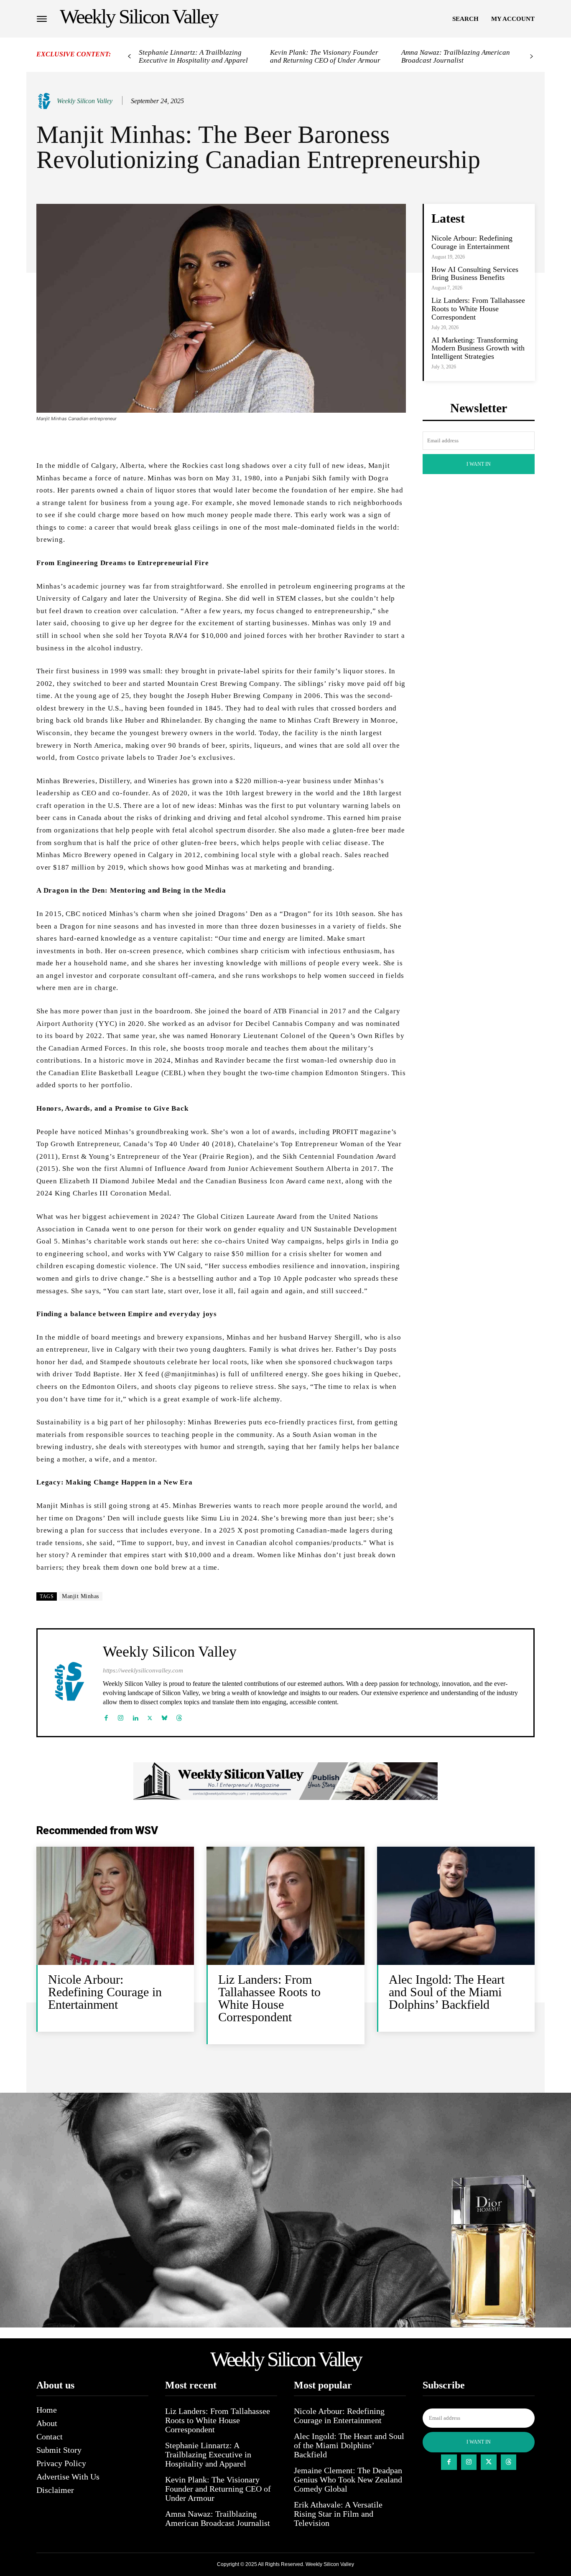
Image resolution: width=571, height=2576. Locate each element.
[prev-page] (129, 57)
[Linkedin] (135, 1716)
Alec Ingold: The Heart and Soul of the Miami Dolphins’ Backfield (447, 1992)
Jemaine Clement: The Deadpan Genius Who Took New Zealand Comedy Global (348, 2480)
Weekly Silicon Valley (85, 101)
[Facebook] (106, 1716)
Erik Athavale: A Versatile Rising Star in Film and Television (338, 2514)
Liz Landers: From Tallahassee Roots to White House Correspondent (478, 309)
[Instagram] (121, 1716)
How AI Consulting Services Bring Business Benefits (475, 274)
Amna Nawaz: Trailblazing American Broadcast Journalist (456, 56)
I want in (479, 464)
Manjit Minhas (80, 1596)
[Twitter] (150, 1716)
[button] (465, 19)
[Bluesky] (164, 1716)
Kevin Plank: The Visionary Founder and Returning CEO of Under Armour (325, 56)
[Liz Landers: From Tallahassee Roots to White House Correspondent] (285, 1906)
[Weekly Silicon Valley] (46, 101)
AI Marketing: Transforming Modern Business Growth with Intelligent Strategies (478, 348)
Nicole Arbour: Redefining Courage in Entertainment (472, 242)
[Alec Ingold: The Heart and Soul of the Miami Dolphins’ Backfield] (456, 1906)
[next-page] (531, 57)
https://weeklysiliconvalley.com (143, 1670)
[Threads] (179, 1716)
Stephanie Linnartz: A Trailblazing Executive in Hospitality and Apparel (193, 56)
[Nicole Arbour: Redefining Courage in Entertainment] (115, 1906)
